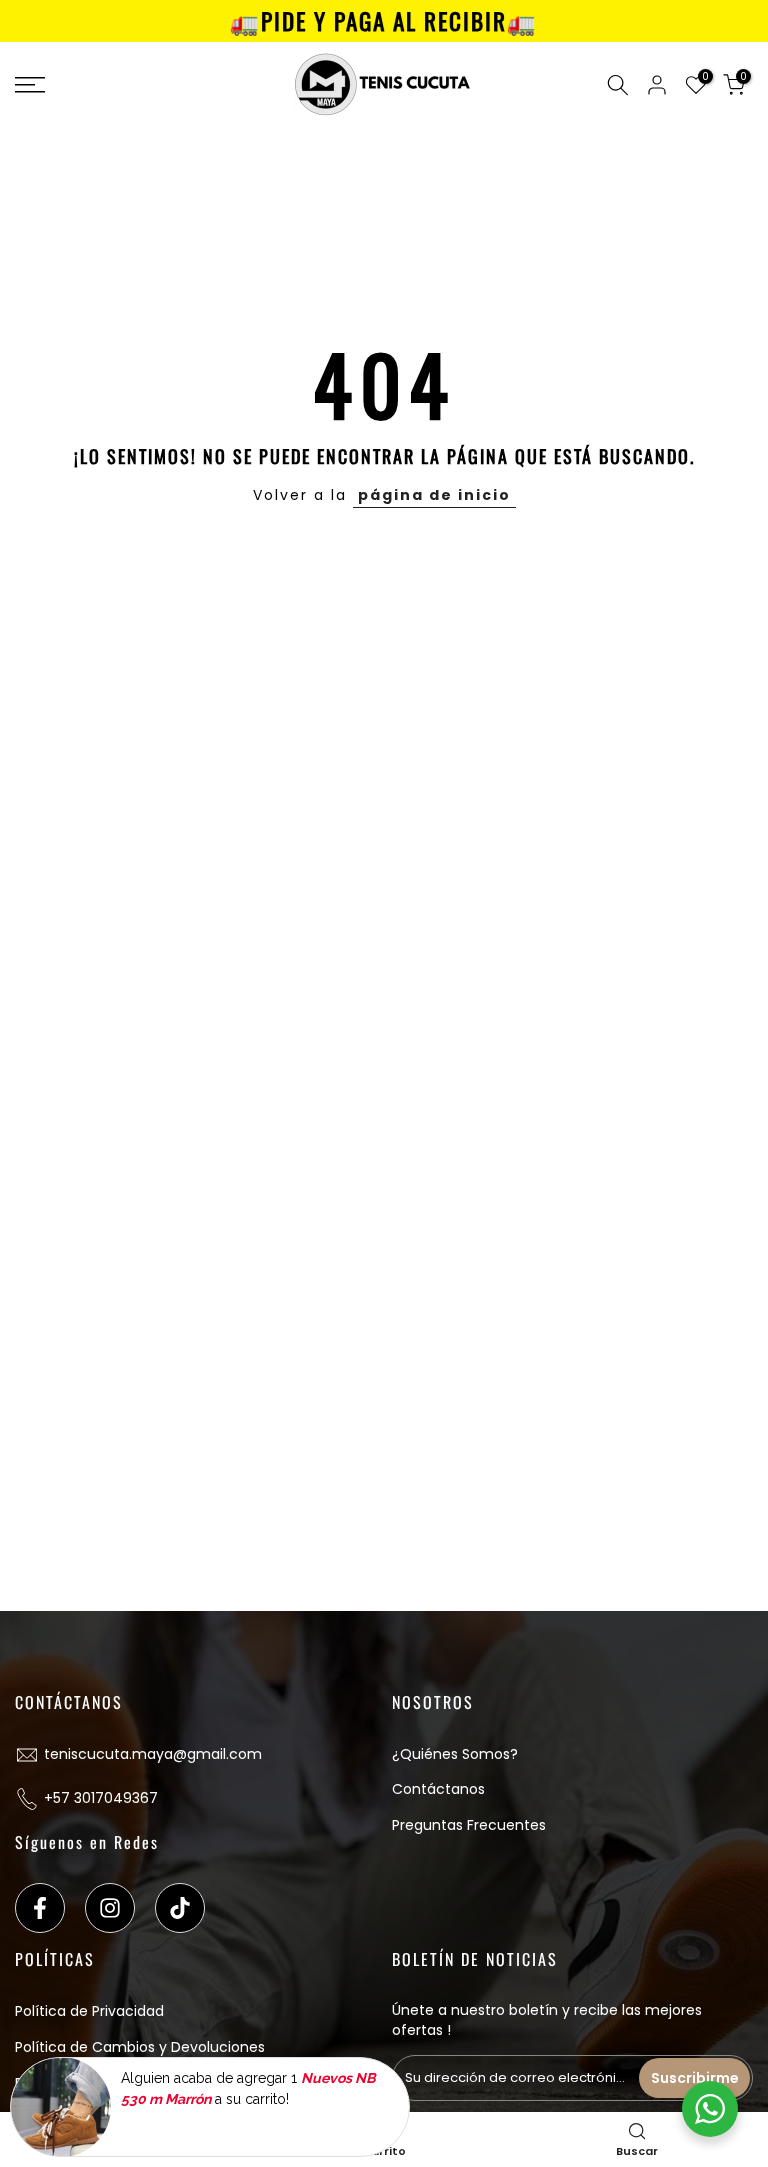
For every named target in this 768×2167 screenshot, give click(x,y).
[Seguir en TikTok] (180, 1908)
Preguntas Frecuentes (469, 1825)
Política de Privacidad (89, 2011)
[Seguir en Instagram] (110, 1908)
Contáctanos (438, 1789)
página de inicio (434, 495)
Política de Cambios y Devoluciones (140, 2047)
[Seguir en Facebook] (40, 1908)
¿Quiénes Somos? (455, 1754)
